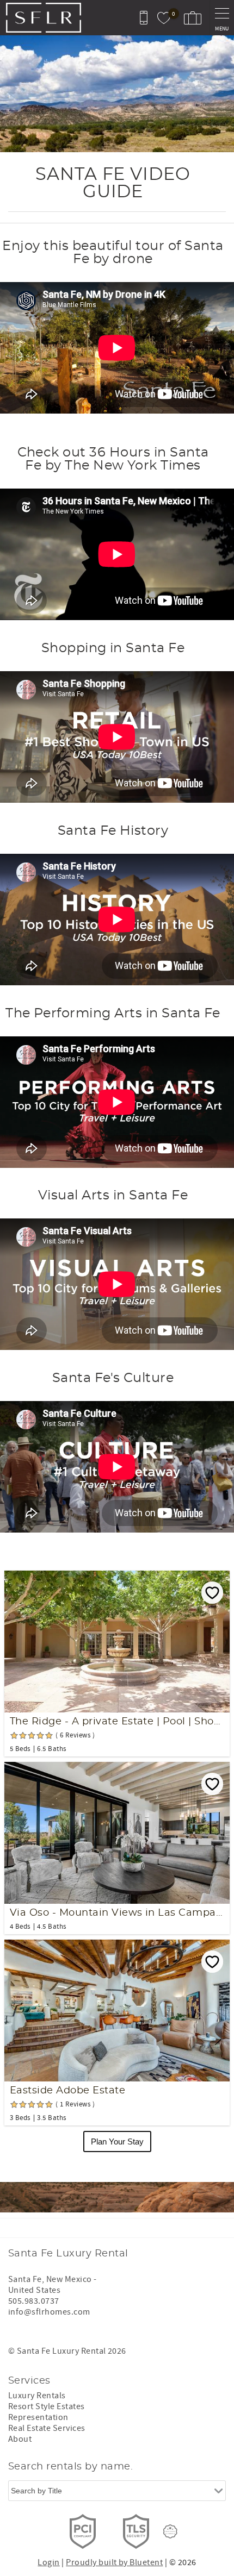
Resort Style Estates (47, 2406)
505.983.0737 (34, 2301)
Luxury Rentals (37, 2396)
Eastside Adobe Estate (67, 2091)
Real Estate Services (47, 2428)
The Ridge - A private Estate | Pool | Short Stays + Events (117, 1722)
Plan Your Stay (117, 2142)
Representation (38, 2417)
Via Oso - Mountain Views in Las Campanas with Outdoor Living (117, 1913)
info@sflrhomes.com (49, 2312)
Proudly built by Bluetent (114, 2562)
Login (48, 2562)
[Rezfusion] (170, 2531)
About (20, 2439)
